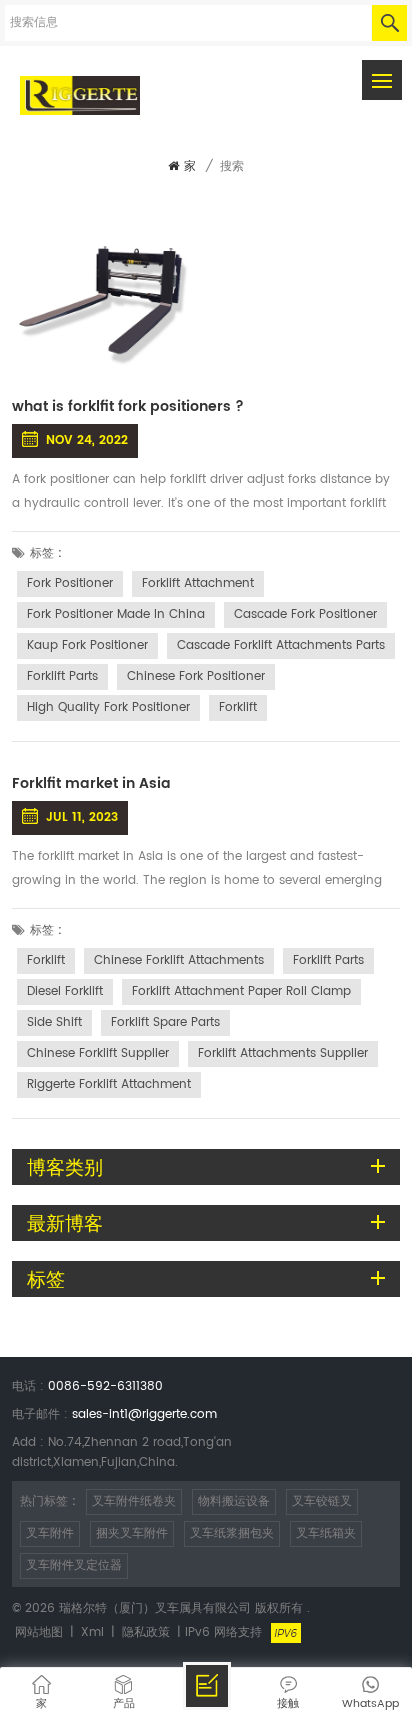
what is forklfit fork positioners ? (128, 407)
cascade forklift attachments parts (281, 645)
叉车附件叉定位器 (74, 1565)
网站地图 (39, 1632)
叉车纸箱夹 (326, 1533)
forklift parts (62, 676)
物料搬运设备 (234, 1501)
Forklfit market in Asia (91, 784)
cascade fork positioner (305, 614)
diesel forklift (65, 991)
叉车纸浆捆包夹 (232, 1533)
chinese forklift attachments (179, 960)
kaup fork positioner (87, 645)
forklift (238, 707)
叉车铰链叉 (322, 1501)
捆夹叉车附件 (132, 1533)
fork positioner (70, 583)
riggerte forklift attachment (109, 1084)
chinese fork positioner (196, 676)
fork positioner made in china (116, 614)
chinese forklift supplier (98, 1053)
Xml (92, 1632)
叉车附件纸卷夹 (134, 1501)
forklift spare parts (165, 1022)
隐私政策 (146, 1632)
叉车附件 (50, 1533)
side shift (54, 1022)
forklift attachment (198, 583)
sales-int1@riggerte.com (144, 1414)
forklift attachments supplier (283, 1053)
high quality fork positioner (108, 707)
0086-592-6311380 (105, 1386)
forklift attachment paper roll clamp (241, 991)
